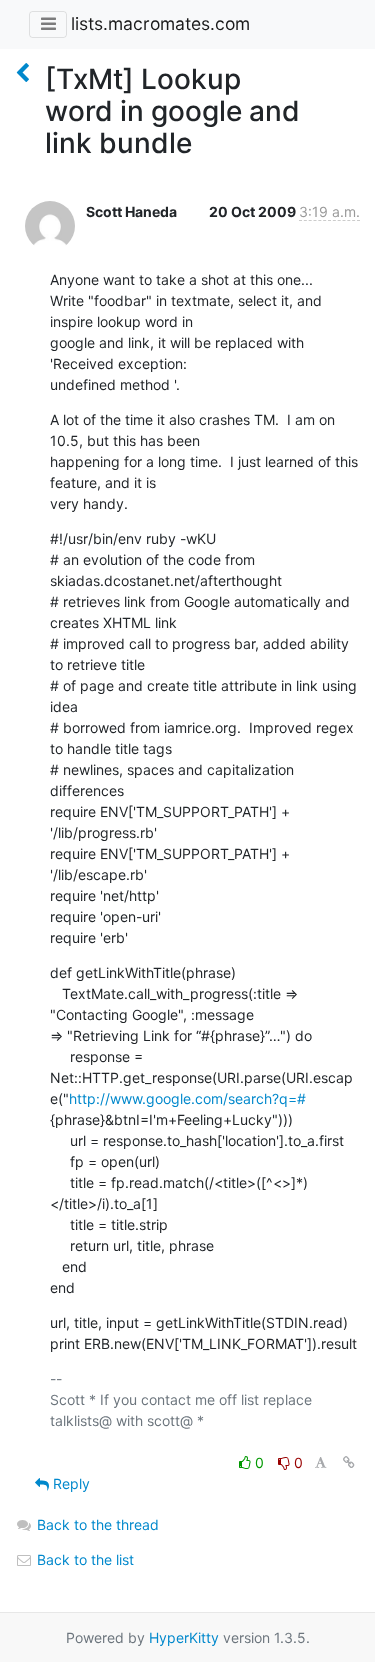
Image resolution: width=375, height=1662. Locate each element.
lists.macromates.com (160, 23)
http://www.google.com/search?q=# (187, 1098)
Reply (69, 1483)
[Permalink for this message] (349, 1462)
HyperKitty (184, 1637)
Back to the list (83, 1559)
